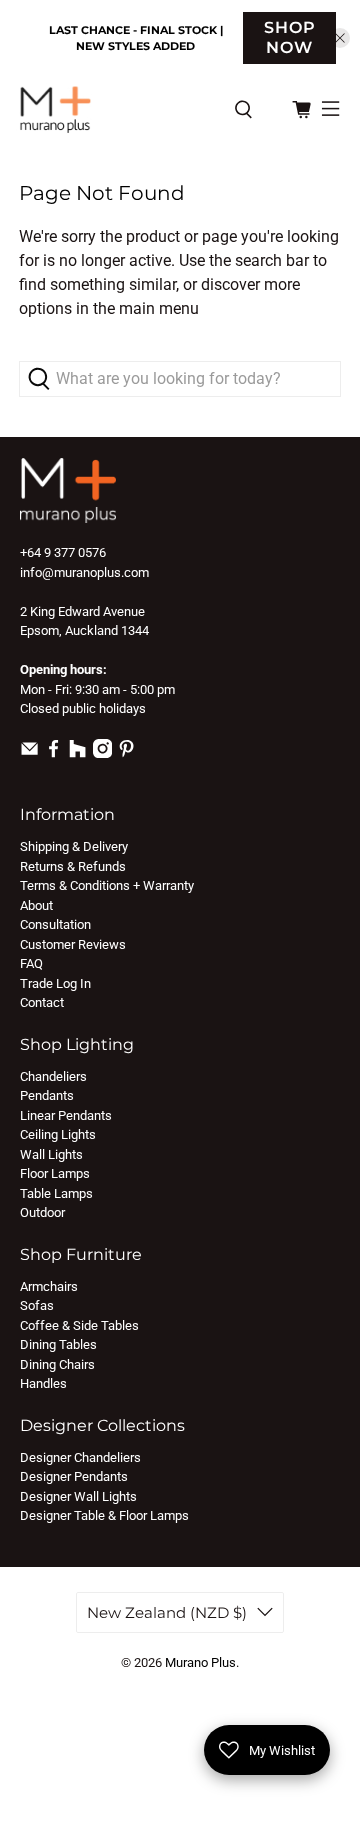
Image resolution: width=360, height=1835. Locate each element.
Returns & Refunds (73, 866)
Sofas (37, 1305)
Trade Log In (55, 983)
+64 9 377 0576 (63, 552)
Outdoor (42, 1212)
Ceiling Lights (58, 1134)
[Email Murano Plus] (29, 753)
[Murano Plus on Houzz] (77, 753)
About (36, 905)
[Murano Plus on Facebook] (53, 753)
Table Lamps (56, 1193)
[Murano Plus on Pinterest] (126, 753)
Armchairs (49, 1286)
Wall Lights (51, 1154)
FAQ (31, 963)
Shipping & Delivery (74, 846)
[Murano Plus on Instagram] (102, 753)
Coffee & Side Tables (79, 1325)
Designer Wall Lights (78, 1496)
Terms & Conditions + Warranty (107, 885)
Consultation (55, 924)
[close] (340, 38)
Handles (43, 1383)
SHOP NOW (290, 37)
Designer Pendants (74, 1476)
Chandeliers (53, 1076)
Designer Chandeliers (80, 1457)
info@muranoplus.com (84, 572)
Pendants (47, 1095)
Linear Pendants (66, 1115)
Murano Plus (200, 1662)
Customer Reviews (73, 944)
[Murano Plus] (117, 109)
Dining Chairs (57, 1364)
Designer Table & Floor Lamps (104, 1515)
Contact (42, 1002)
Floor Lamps (55, 1173)
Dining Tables (58, 1344)
